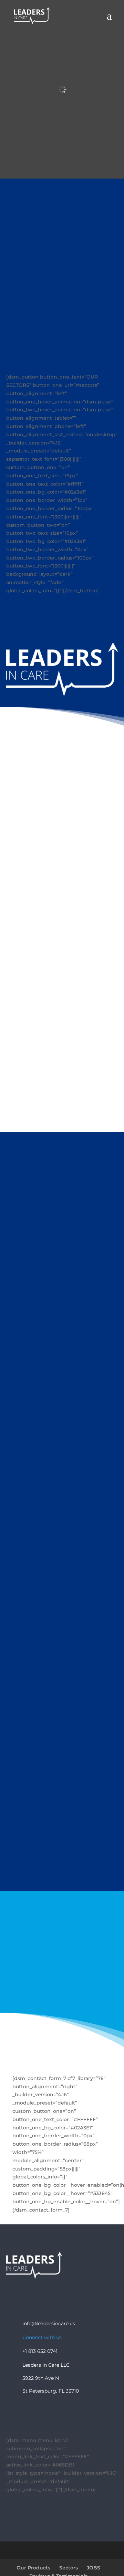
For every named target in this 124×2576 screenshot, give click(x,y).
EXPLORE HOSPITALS (62, 833)
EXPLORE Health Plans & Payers (62, 911)
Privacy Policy (90, 2293)
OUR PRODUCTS (62, 1868)
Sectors (69, 2568)
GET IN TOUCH (62, 1991)
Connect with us (42, 2337)
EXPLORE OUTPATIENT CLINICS (62, 1117)
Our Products (33, 2568)
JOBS (94, 2568)
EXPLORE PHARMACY (62, 1050)
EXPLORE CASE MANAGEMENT (62, 983)
